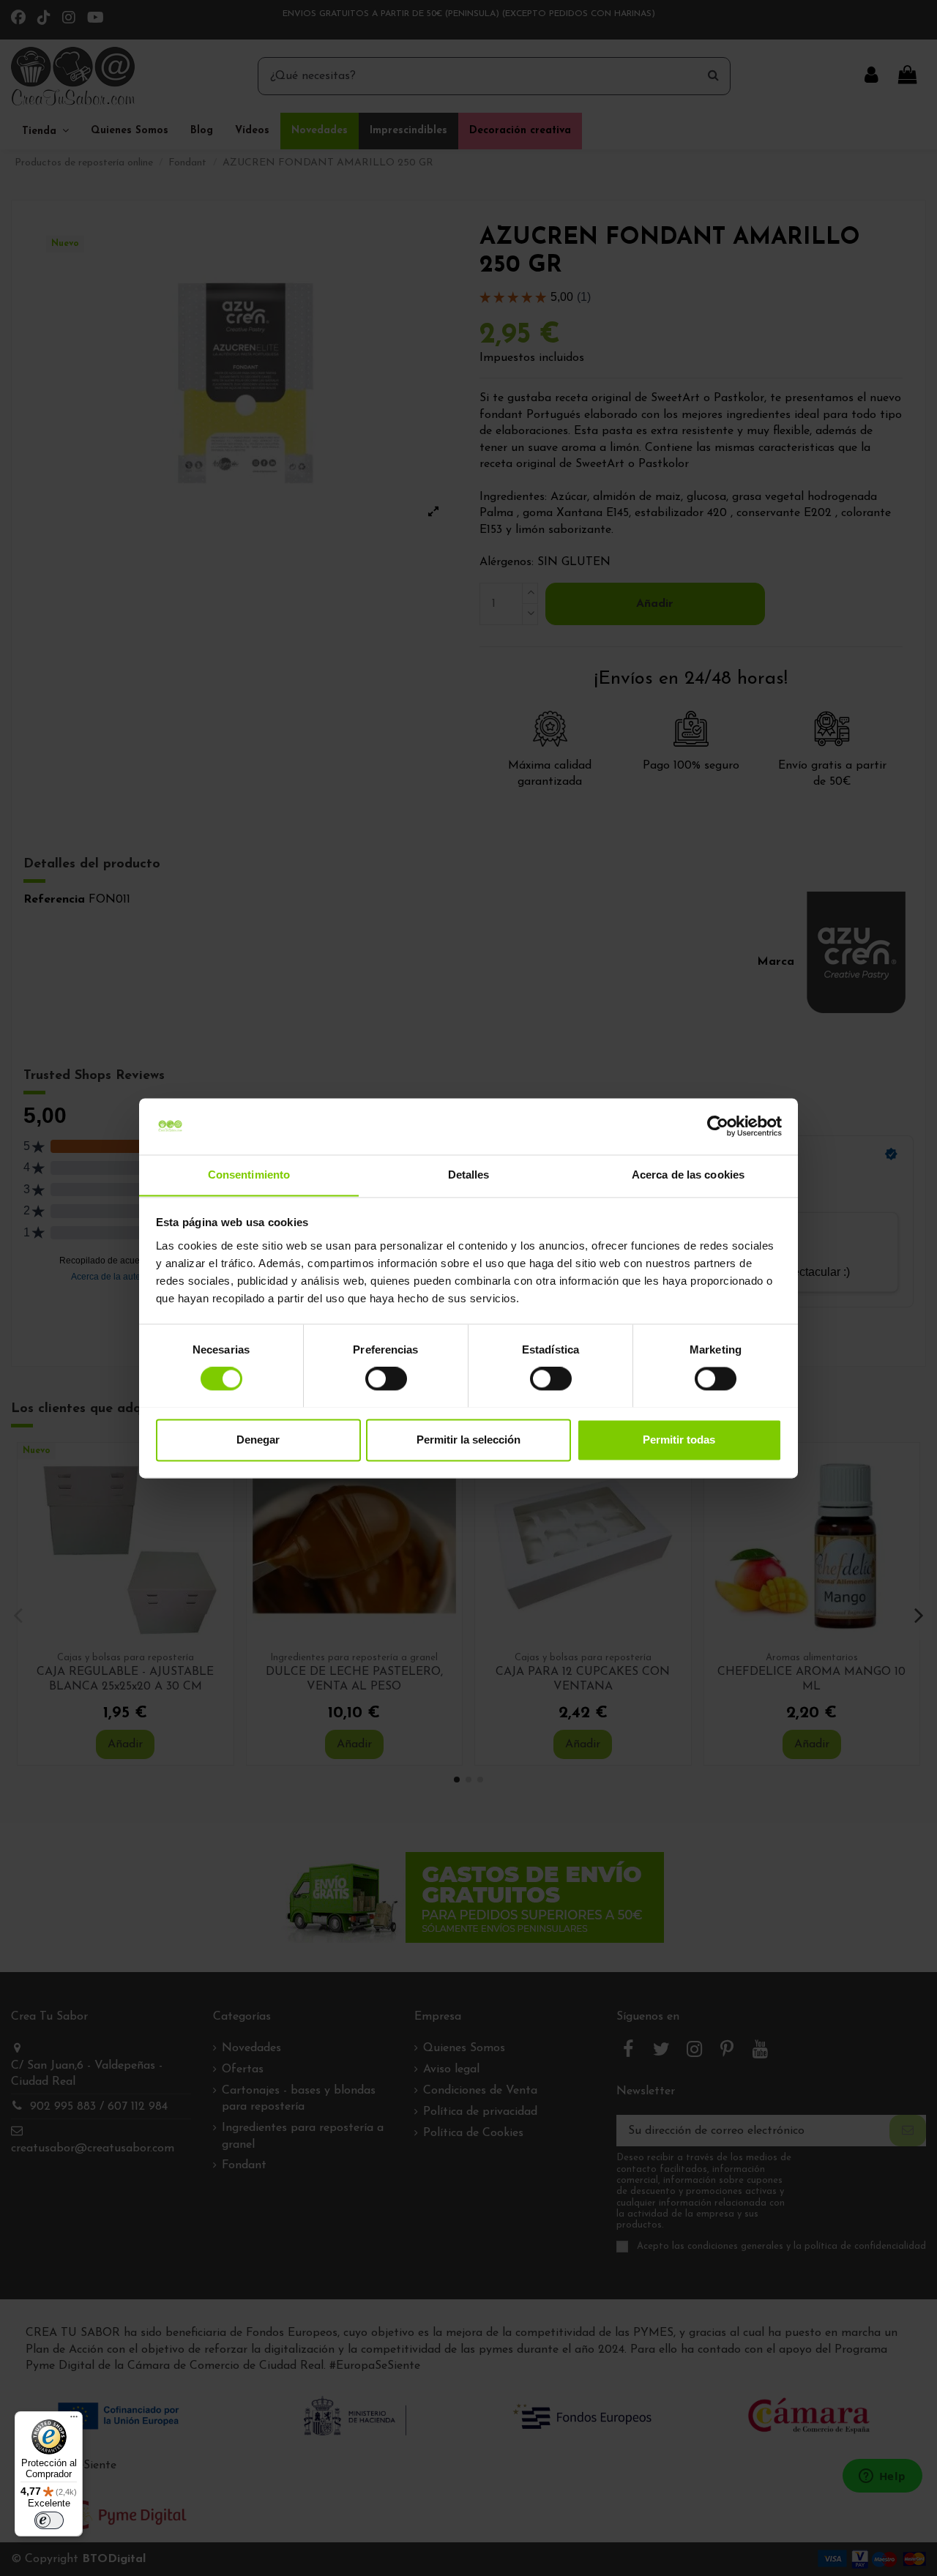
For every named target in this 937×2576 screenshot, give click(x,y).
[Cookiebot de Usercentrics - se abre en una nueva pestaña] (718, 1126)
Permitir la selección (468, 1440)
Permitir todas (679, 1440)
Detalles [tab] (469, 1175)
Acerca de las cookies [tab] (688, 1175)
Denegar (258, 1440)
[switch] (386, 1378)
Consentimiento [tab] (249, 1175)
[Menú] (74, 2420)
